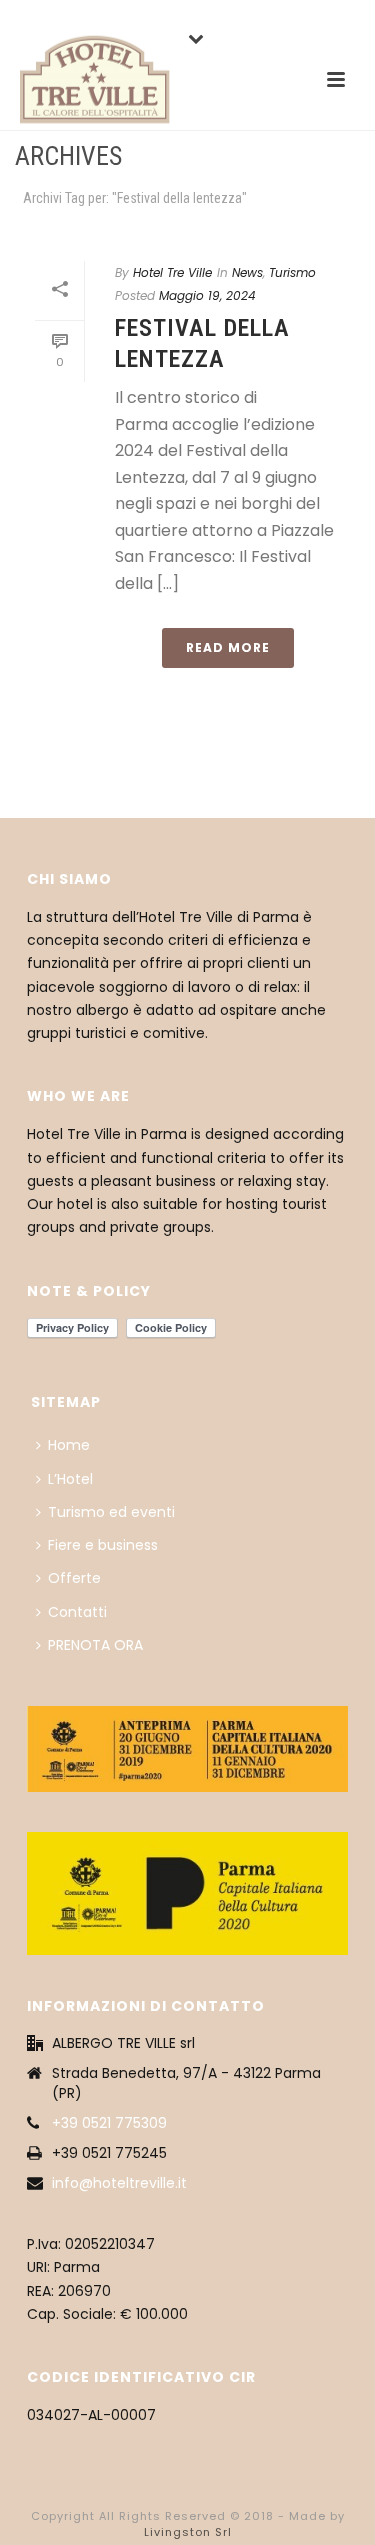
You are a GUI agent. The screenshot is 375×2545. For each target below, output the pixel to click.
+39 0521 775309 (109, 2123)
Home (69, 1445)
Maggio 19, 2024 (207, 295)
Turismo (292, 272)
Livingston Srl (188, 2532)
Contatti (77, 1612)
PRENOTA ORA (95, 1645)
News (247, 272)
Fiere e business (103, 1545)
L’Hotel (70, 1479)
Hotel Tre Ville (172, 272)
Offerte (74, 1578)
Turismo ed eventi (111, 1512)
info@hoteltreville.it (119, 2183)
